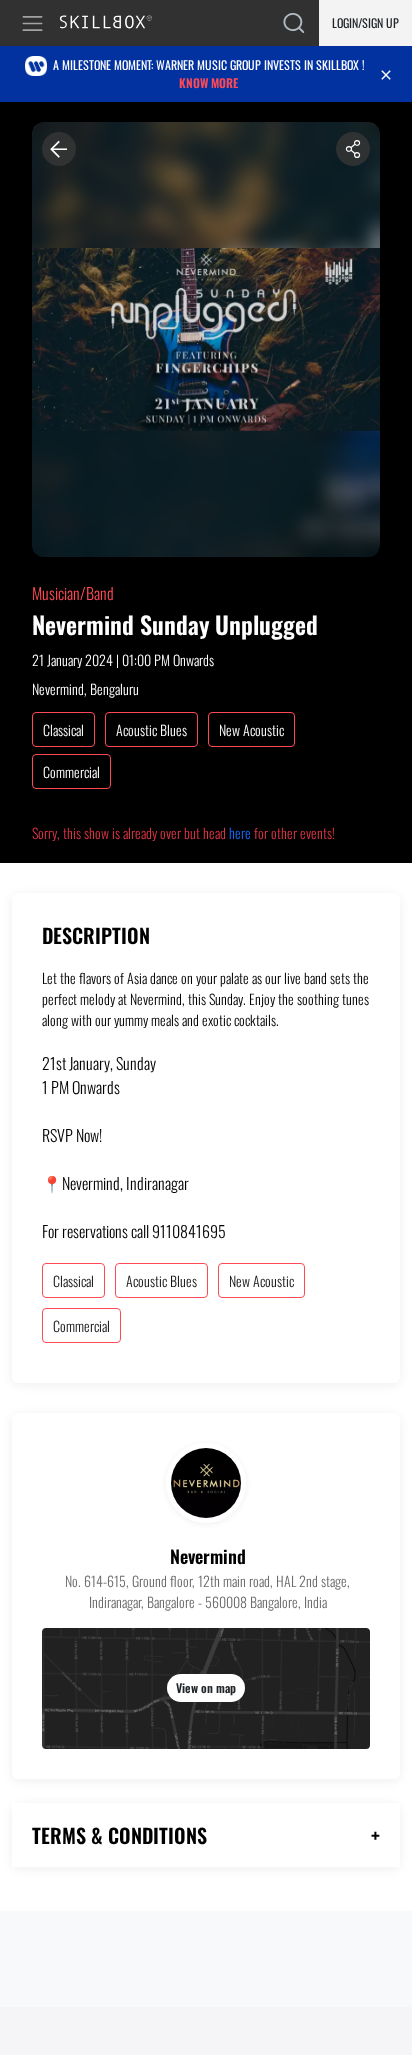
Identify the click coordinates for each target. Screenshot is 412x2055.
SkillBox (114, 23)
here (240, 832)
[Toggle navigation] (36, 23)
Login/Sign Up (365, 22)
